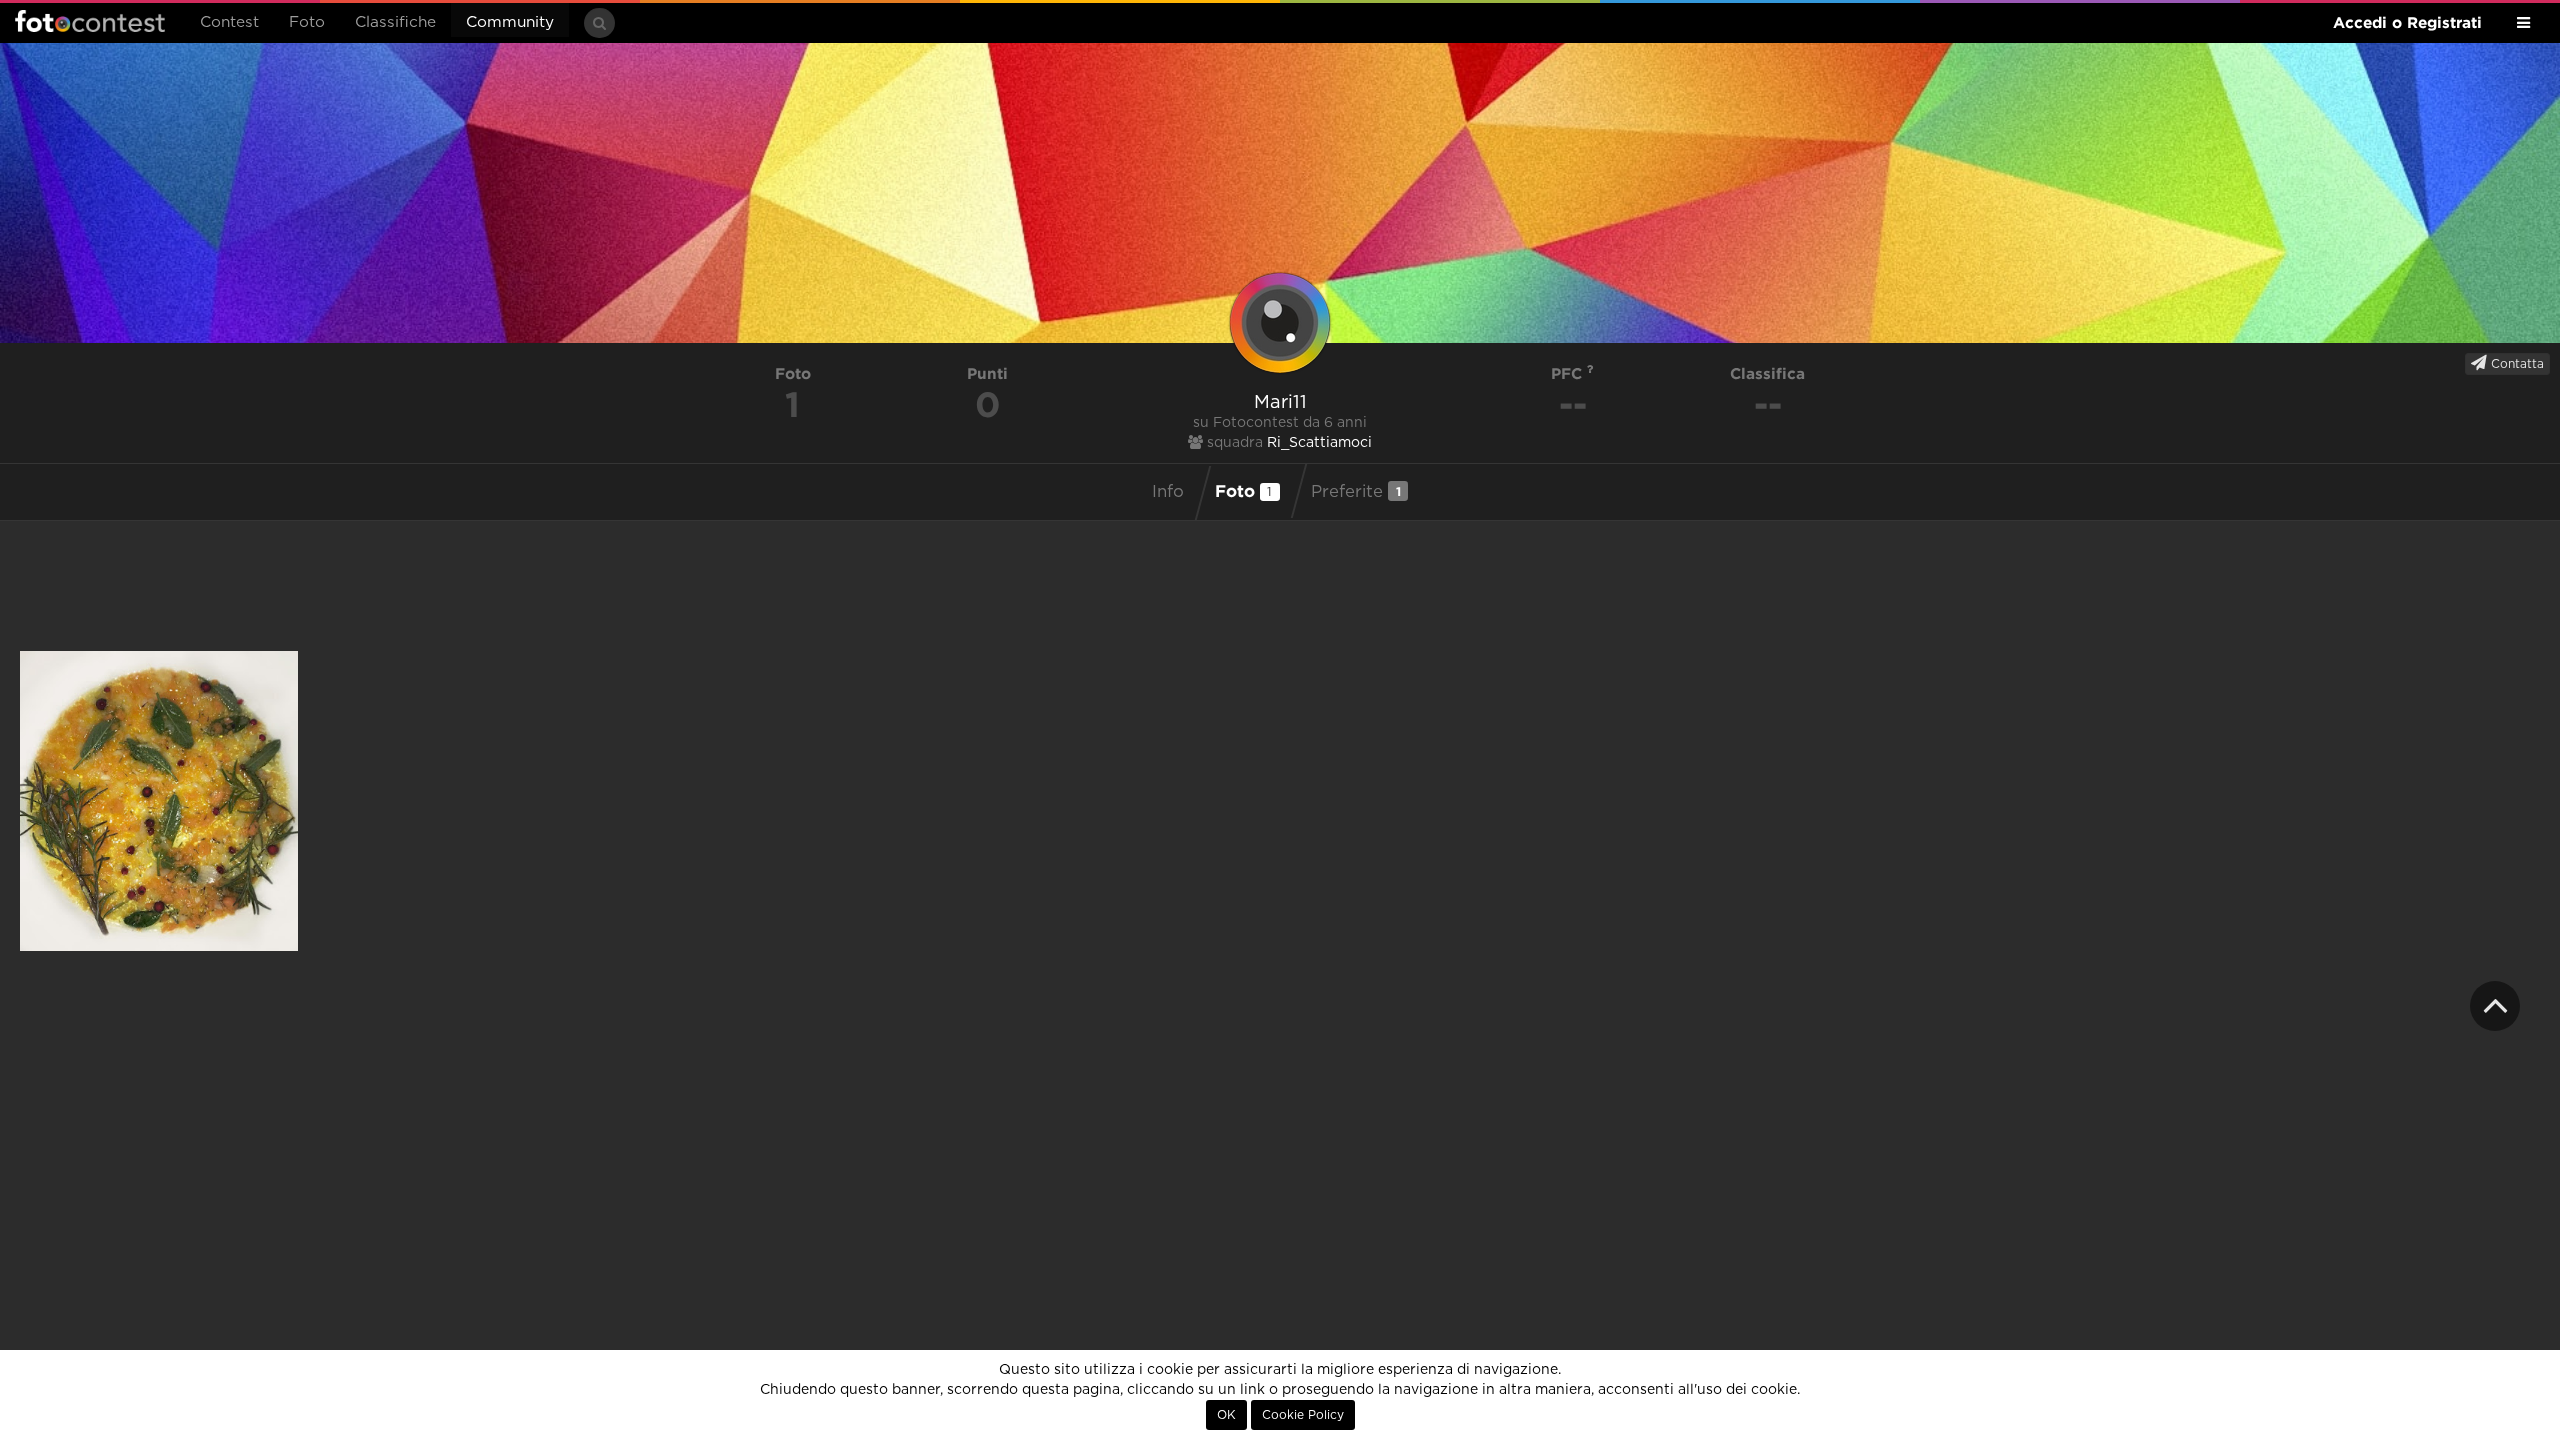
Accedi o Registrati (2407, 22)
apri (159, 801)
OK (1226, 1415)
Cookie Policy (1303, 1415)
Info (1168, 492)
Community (510, 22)
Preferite (1356, 491)
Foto (307, 22)
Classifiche (395, 22)
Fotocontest (90, 21)
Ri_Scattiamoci (1319, 443)
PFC (1569, 373)
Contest (229, 22)
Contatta (2515, 364)
